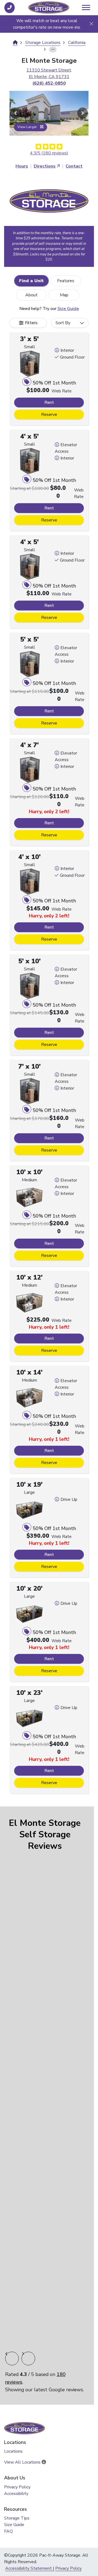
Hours (22, 166)
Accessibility (16, 2494)
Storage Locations (43, 43)
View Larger (28, 127)
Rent (49, 402)
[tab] (31, 281)
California (77, 43)
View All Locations (23, 2462)
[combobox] (70, 323)
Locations (13, 2451)
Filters (31, 323)
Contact (74, 166)
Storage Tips (17, 2518)
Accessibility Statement (28, 2568)
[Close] (91, 24)
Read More (44, 2253)
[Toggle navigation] (86, 8)
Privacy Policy (17, 2487)
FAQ (8, 2531)
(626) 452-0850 (49, 83)
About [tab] (31, 295)
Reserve (49, 415)
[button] (16, 113)
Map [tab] (64, 295)
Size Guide (68, 309)
